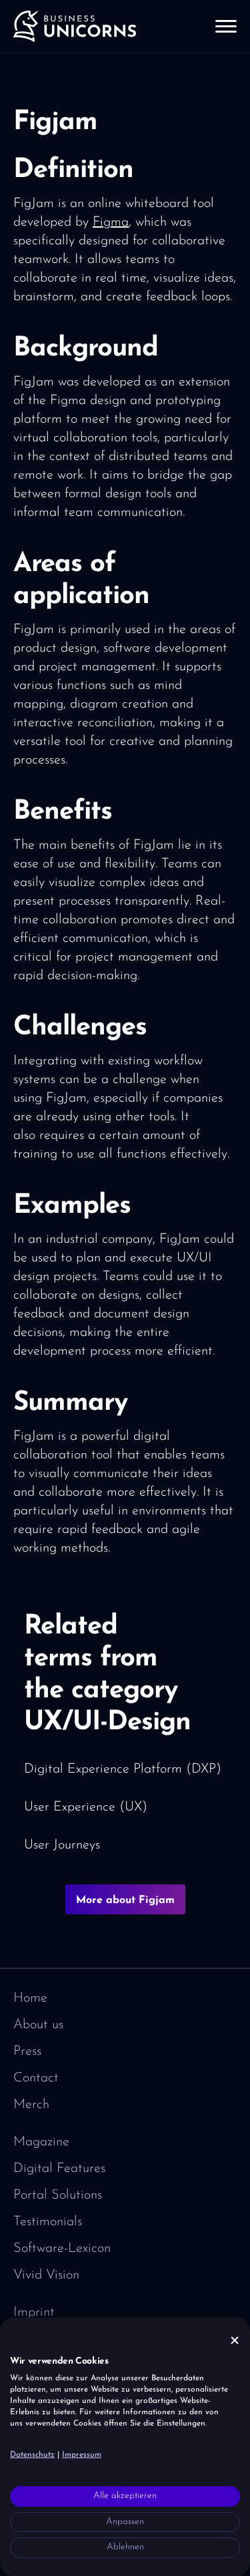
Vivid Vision (46, 2275)
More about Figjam (125, 1900)
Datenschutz (32, 2455)
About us (38, 2025)
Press (27, 2051)
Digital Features (59, 2169)
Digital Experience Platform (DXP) (123, 1769)
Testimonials (48, 2222)
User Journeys (62, 1845)
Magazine (41, 2142)
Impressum (82, 2455)
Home (30, 1998)
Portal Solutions (58, 2195)
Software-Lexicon (62, 2249)
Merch (31, 2105)
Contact (36, 2078)
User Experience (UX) (86, 1807)
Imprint (34, 2312)
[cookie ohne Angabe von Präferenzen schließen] (235, 2341)
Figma (111, 222)
